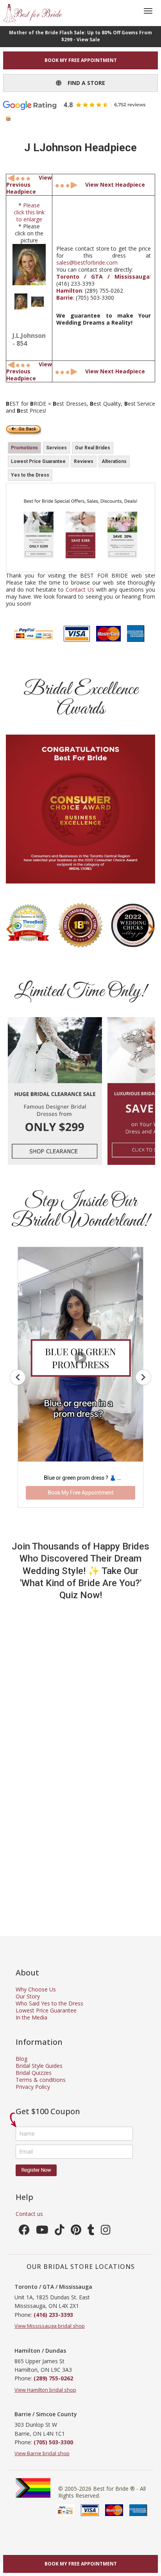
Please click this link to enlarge (29, 212)
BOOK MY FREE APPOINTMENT (81, 60)
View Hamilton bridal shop (45, 2390)
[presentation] (9, 929)
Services (56, 448)
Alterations (114, 461)
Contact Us (80, 589)
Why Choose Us (36, 1989)
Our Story (28, 1996)
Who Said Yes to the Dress (49, 2003)
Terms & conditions (41, 2080)
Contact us (29, 2214)
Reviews (84, 461)
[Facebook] (24, 2232)
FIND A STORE (83, 83)
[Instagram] (106, 2232)
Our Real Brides (93, 448)
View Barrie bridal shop (42, 2453)
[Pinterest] (76, 2232)
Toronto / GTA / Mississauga (103, 277)
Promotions (24, 448)
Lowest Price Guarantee (38, 461)
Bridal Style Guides (39, 2066)
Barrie (65, 298)
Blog (21, 2059)
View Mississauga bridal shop (50, 2326)
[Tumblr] (91, 2232)
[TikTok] (60, 2232)
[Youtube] (42, 2232)
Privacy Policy (33, 2087)
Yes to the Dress (30, 475)
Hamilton (69, 291)
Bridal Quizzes (34, 2073)
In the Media (31, 2017)
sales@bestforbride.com (87, 262)
